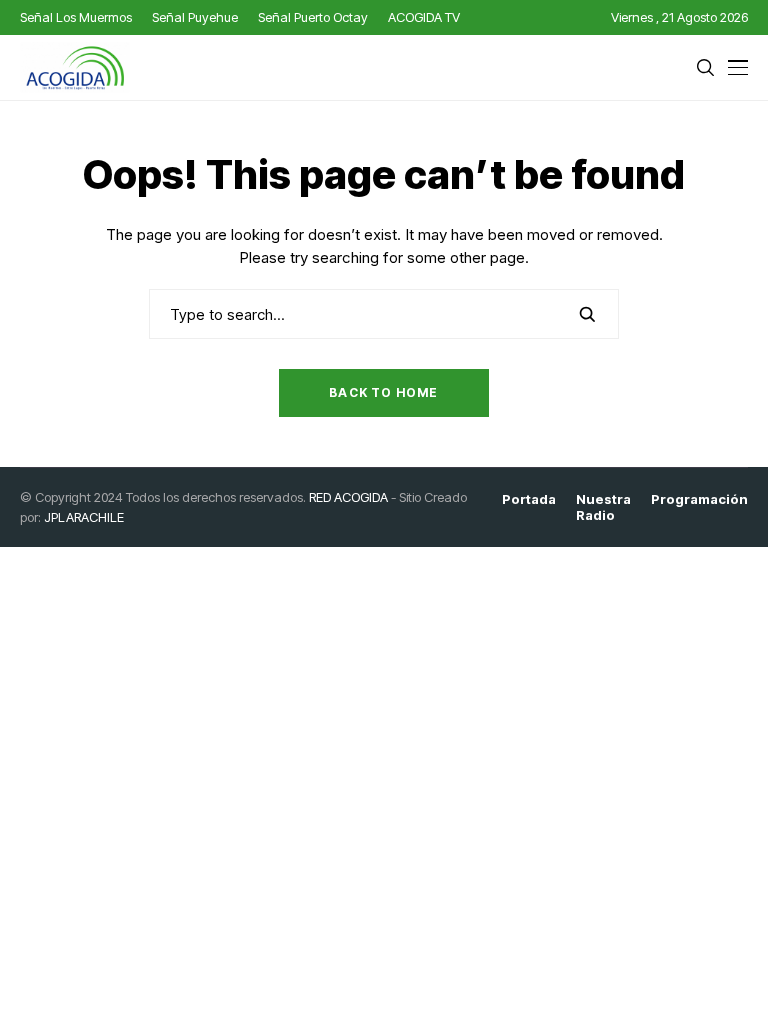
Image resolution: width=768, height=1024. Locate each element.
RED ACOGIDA (348, 497)
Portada (529, 499)
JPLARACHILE (84, 517)
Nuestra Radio (603, 507)
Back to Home (383, 392)
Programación (699, 499)
